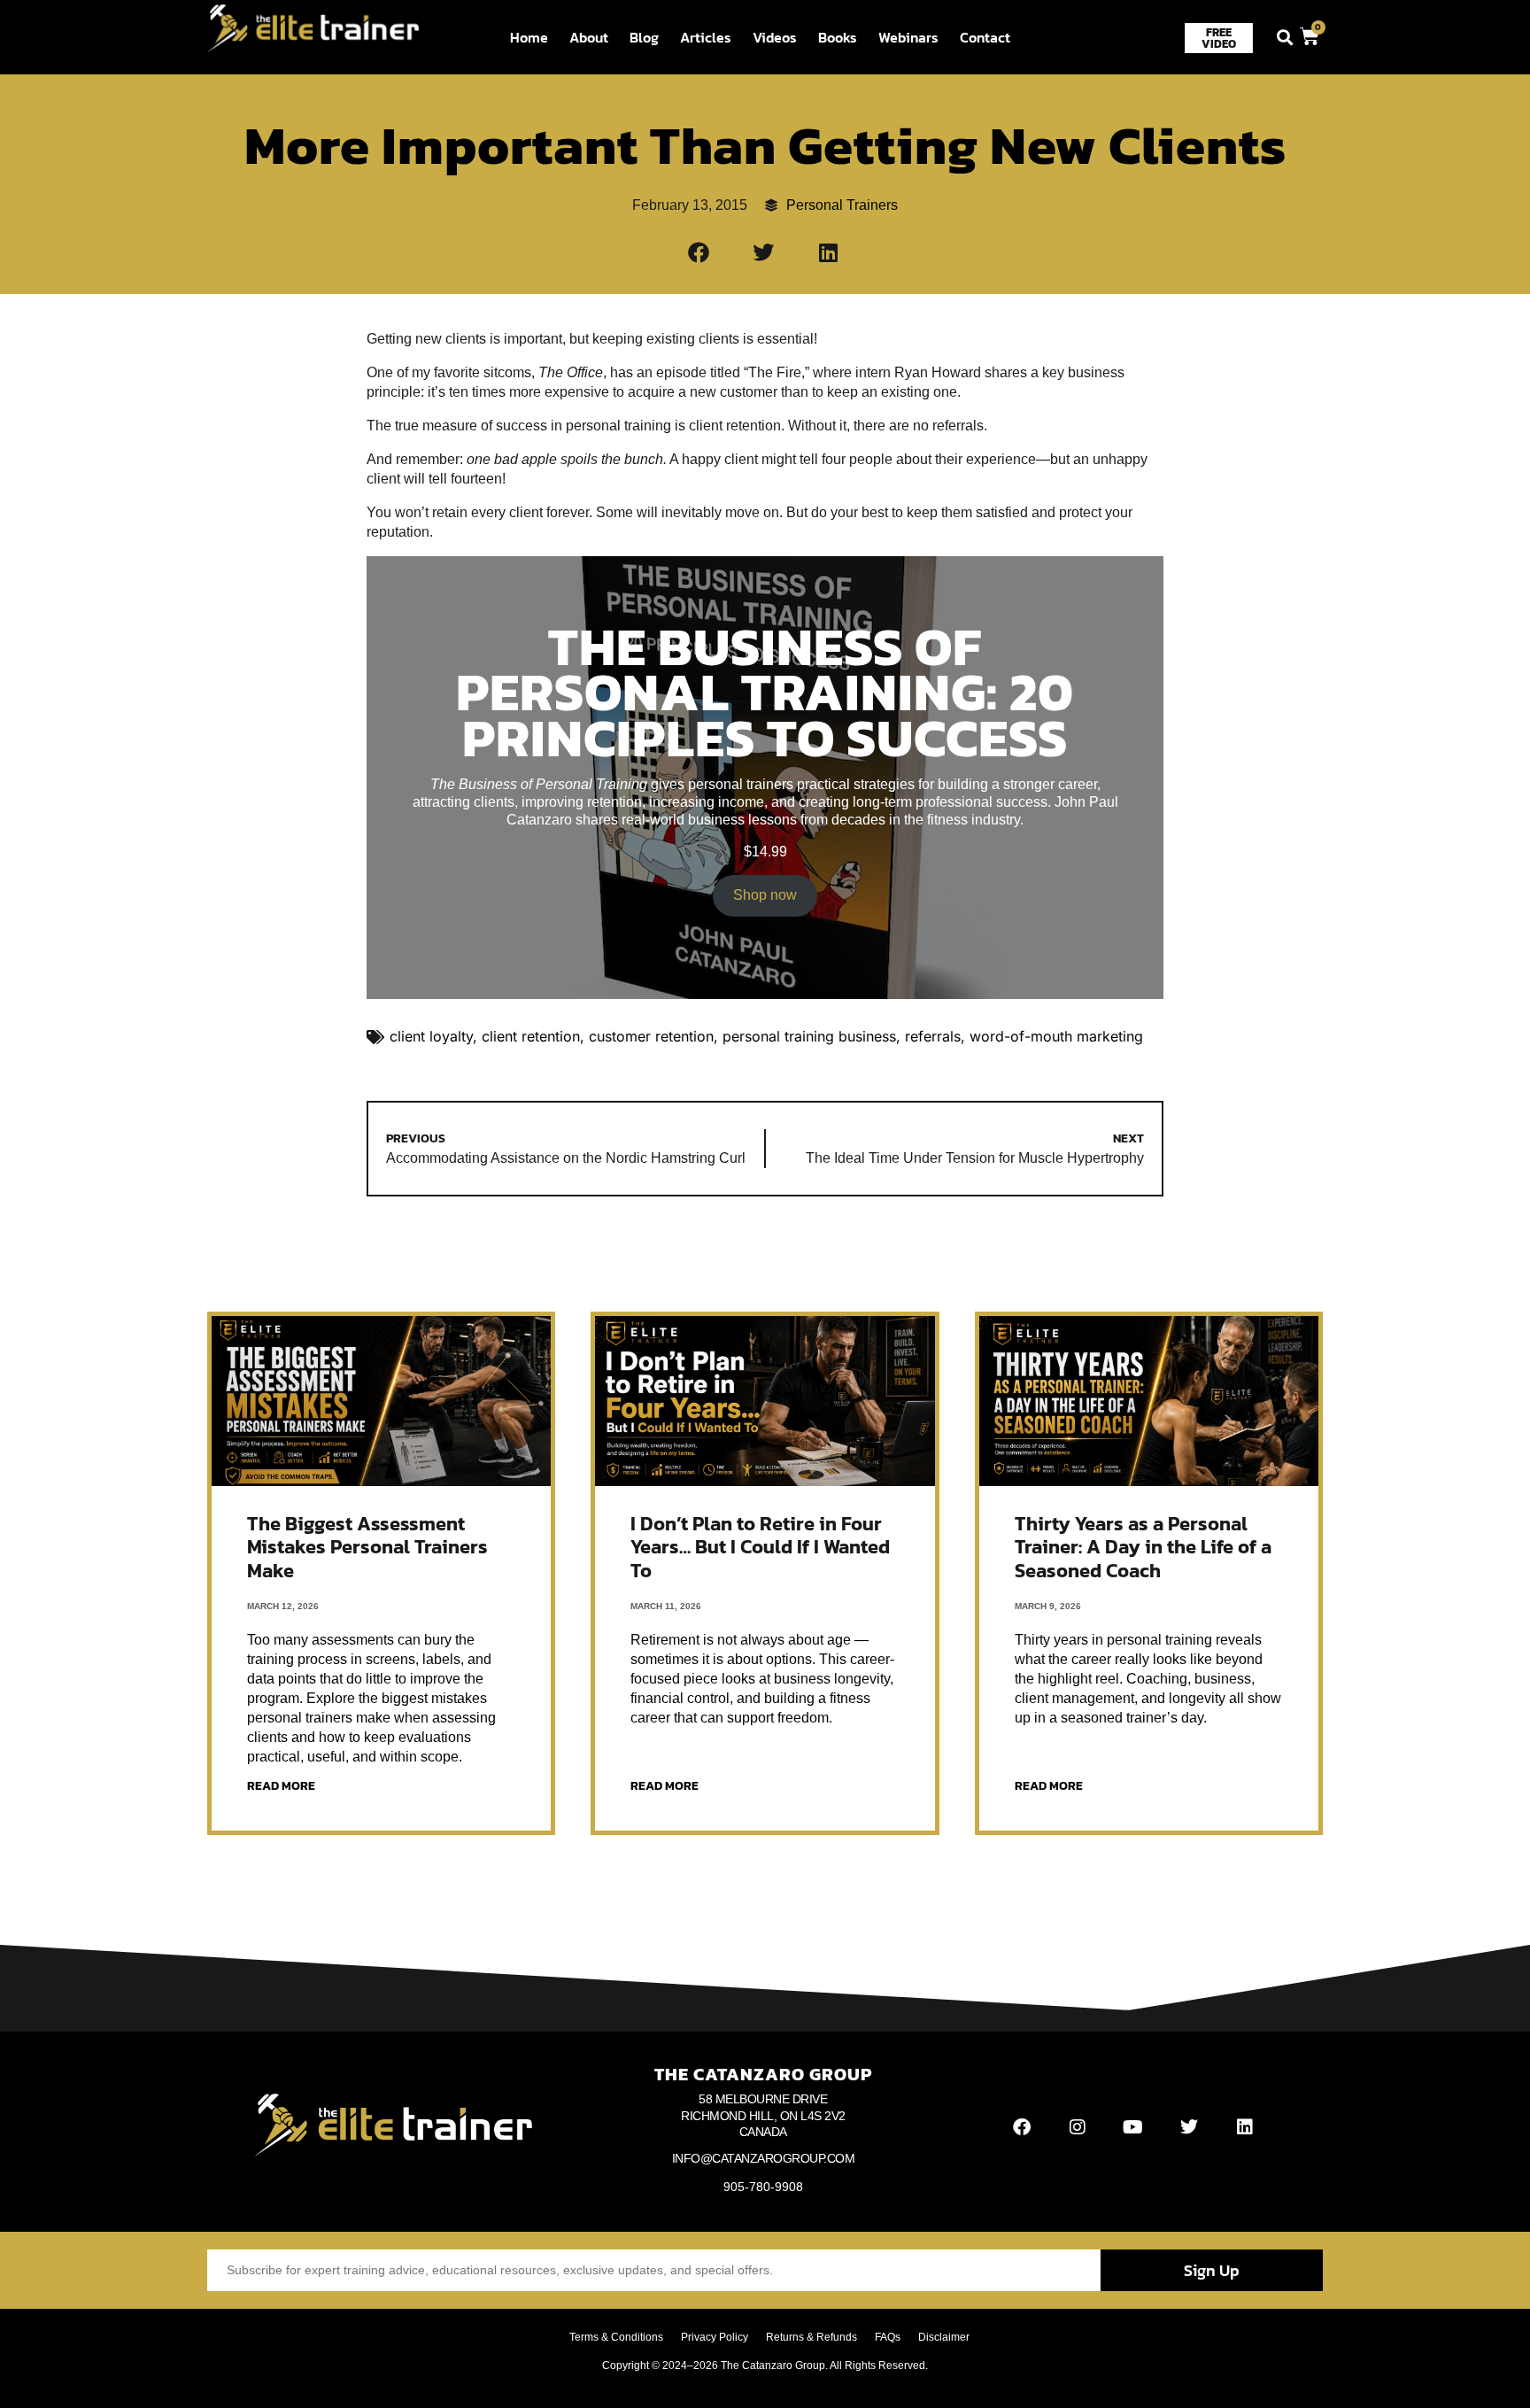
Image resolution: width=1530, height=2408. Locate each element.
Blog (644, 37)
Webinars (908, 37)
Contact (985, 37)
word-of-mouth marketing (1056, 1036)
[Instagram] (1078, 2127)
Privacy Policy (715, 2337)
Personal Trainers (842, 205)
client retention (531, 1036)
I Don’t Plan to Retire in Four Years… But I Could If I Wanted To (760, 1547)
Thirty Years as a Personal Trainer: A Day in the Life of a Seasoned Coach (1143, 1547)
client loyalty (431, 1036)
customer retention (651, 1036)
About (589, 37)
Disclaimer (944, 2337)
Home (529, 37)
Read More (281, 1786)
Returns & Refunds (811, 2337)
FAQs (888, 2337)
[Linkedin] (1245, 2127)
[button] (1285, 38)
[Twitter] (1189, 2127)
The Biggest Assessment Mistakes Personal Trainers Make (367, 1547)
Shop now (765, 895)
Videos (775, 37)
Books (838, 37)
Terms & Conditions (616, 2337)
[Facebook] (1022, 2127)
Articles (706, 37)
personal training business (809, 1036)
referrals (933, 1036)
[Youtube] (1133, 2127)
